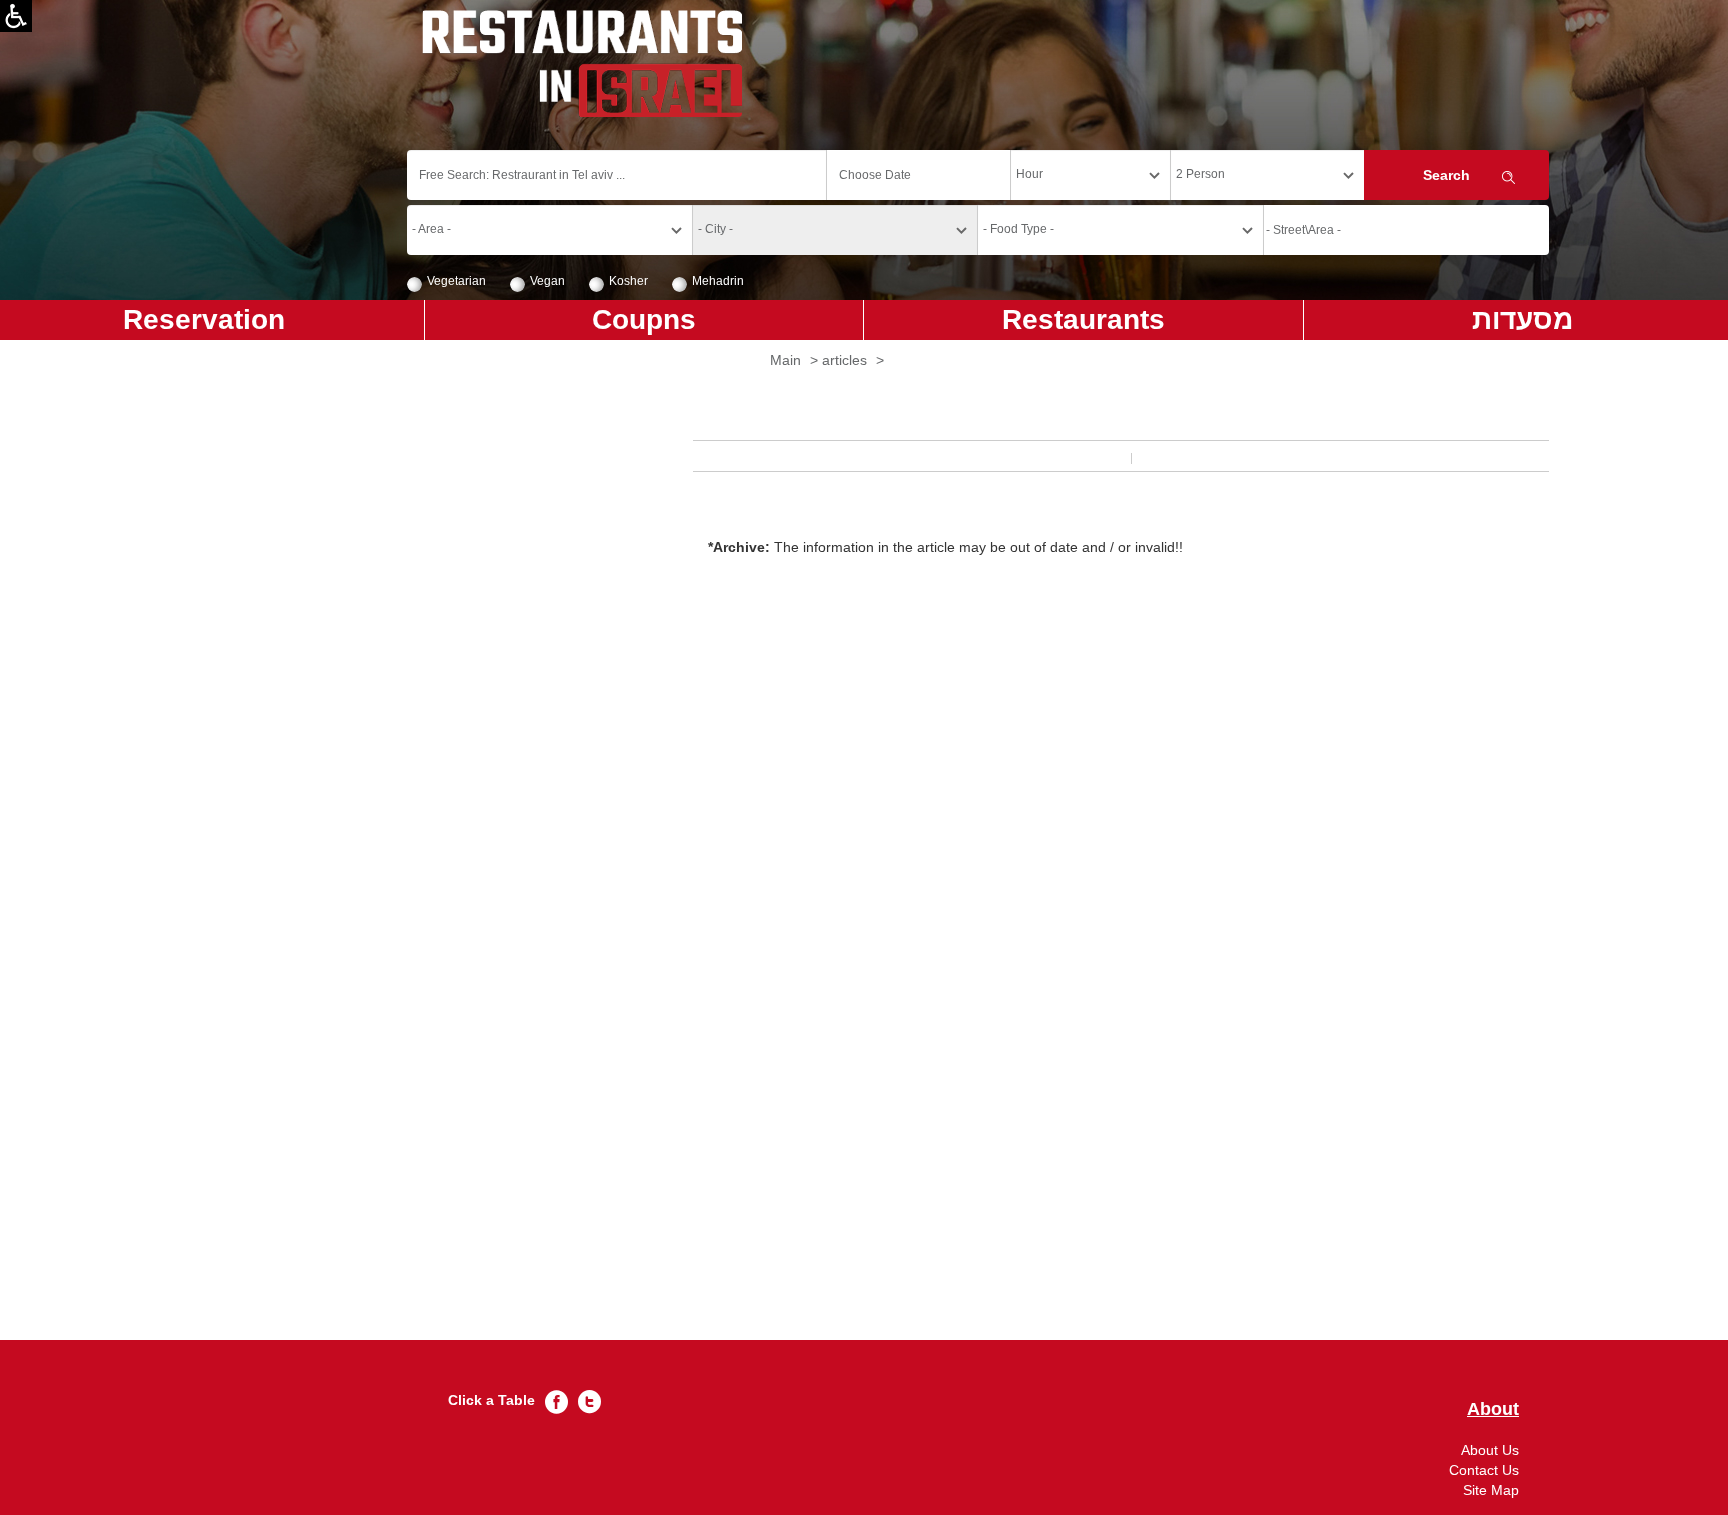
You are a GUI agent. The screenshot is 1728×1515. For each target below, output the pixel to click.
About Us (1490, 1450)
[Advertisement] (978, 962)
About (1493, 1409)
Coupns (644, 319)
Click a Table (491, 1400)
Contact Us (1484, 1470)
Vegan (547, 281)
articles (844, 360)
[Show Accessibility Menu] (16, 16)
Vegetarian (456, 281)
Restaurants (1083, 319)
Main (785, 360)
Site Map (1491, 1490)
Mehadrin (718, 281)
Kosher (628, 281)
